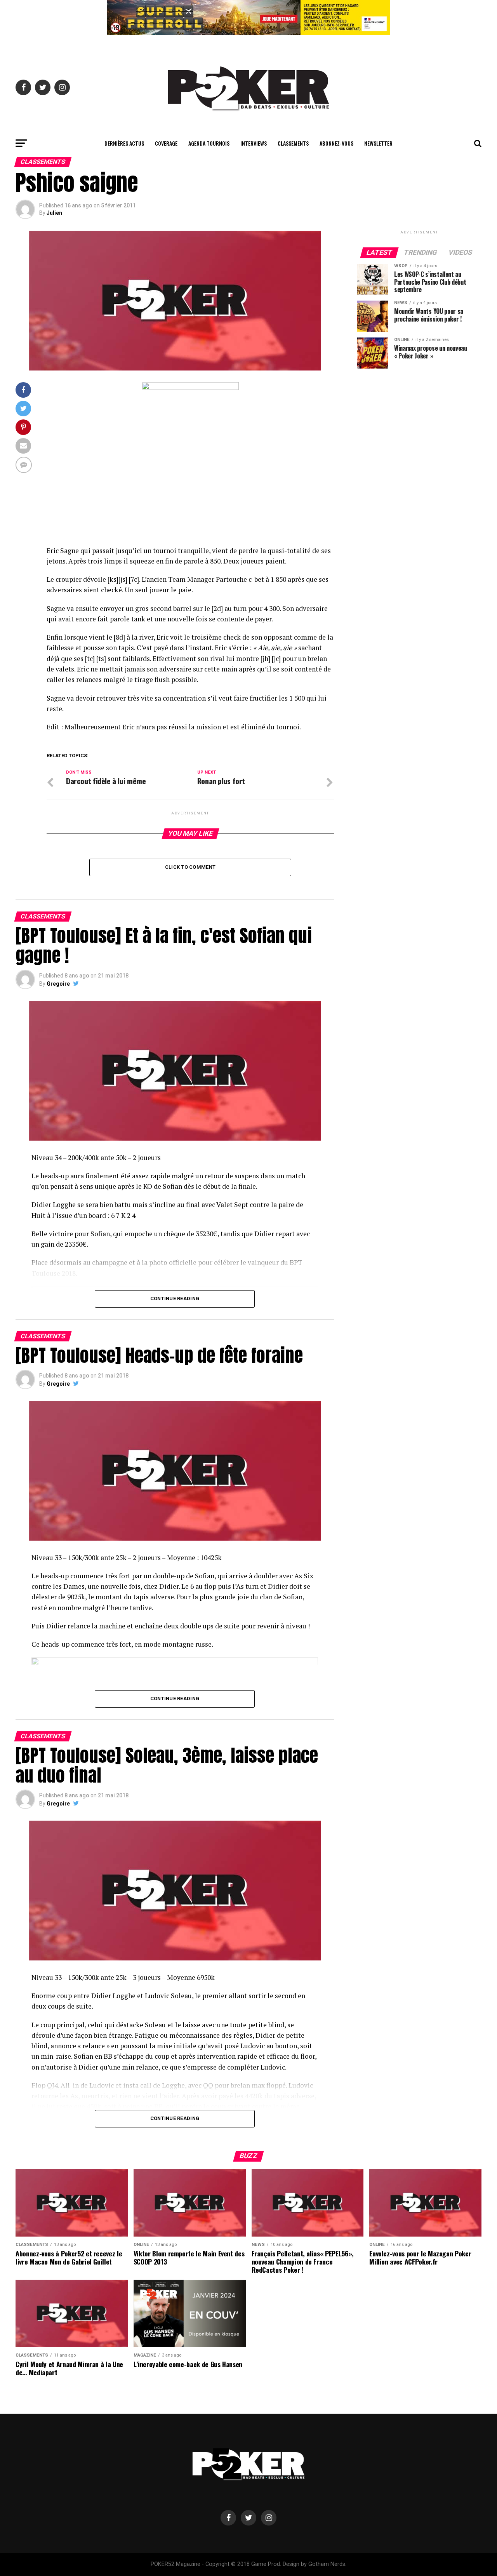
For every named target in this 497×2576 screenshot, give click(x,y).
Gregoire (58, 984)
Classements (293, 143)
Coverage (166, 143)
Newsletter (378, 143)
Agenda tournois (209, 143)
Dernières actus (124, 143)
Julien (54, 213)
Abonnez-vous (336, 143)
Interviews (254, 143)
